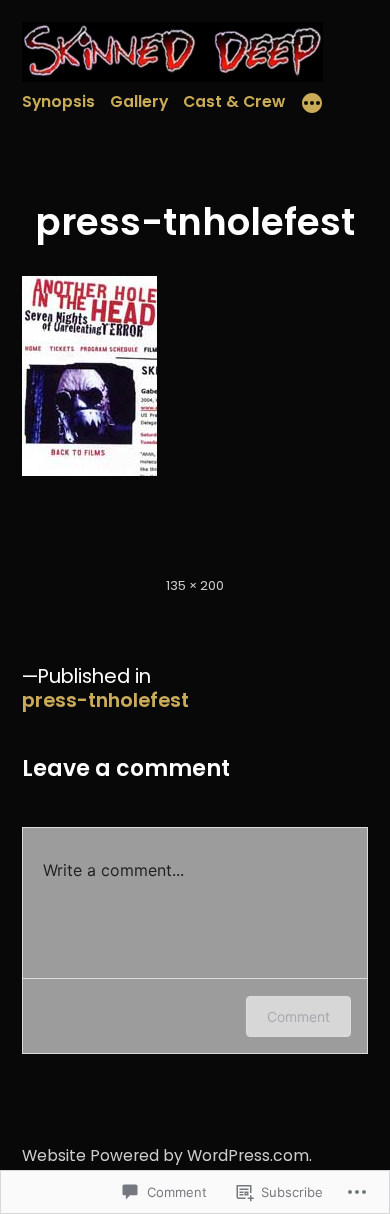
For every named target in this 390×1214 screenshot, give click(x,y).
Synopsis (58, 101)
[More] (312, 106)
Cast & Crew (234, 101)
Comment (298, 1016)
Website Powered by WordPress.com (165, 1155)
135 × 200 (195, 585)
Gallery (139, 101)
